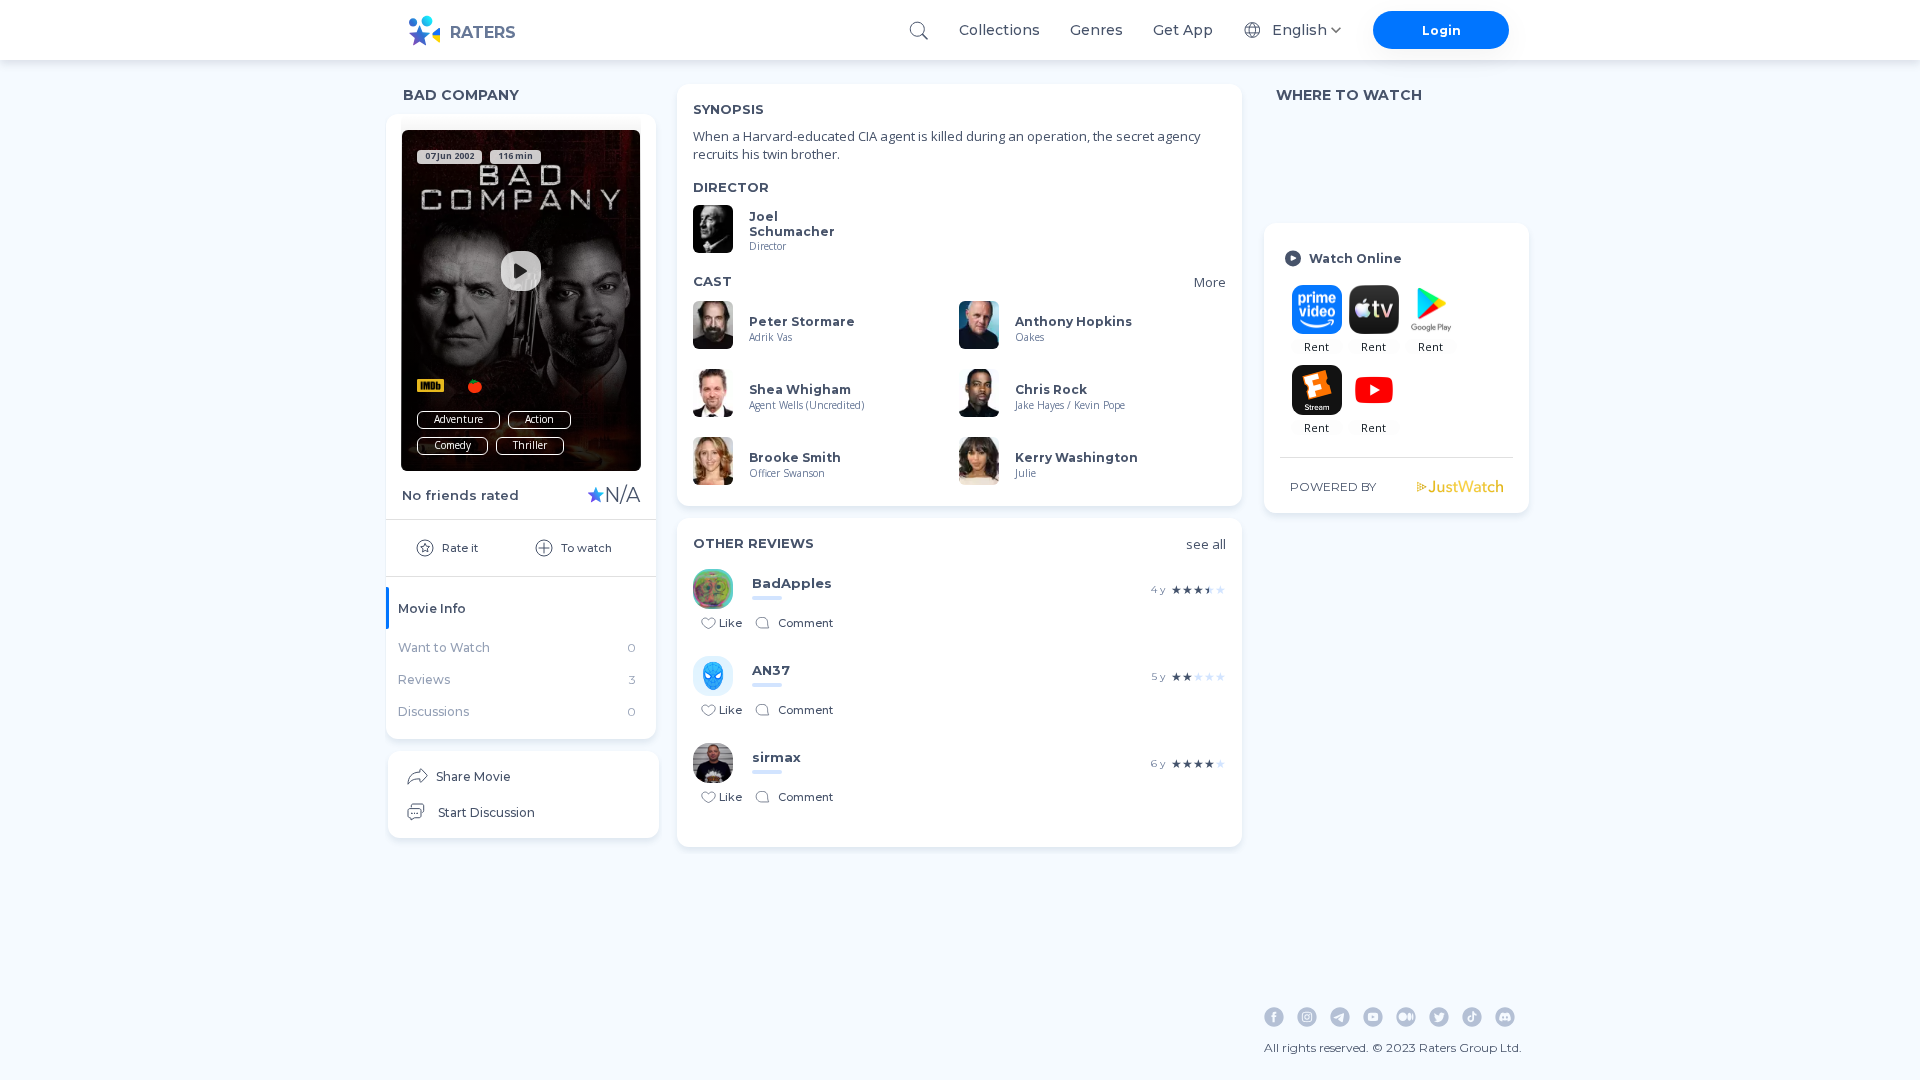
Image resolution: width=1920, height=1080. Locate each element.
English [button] (1299, 30)
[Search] (918, 30)
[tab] (521, 608)
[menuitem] (523, 776)
